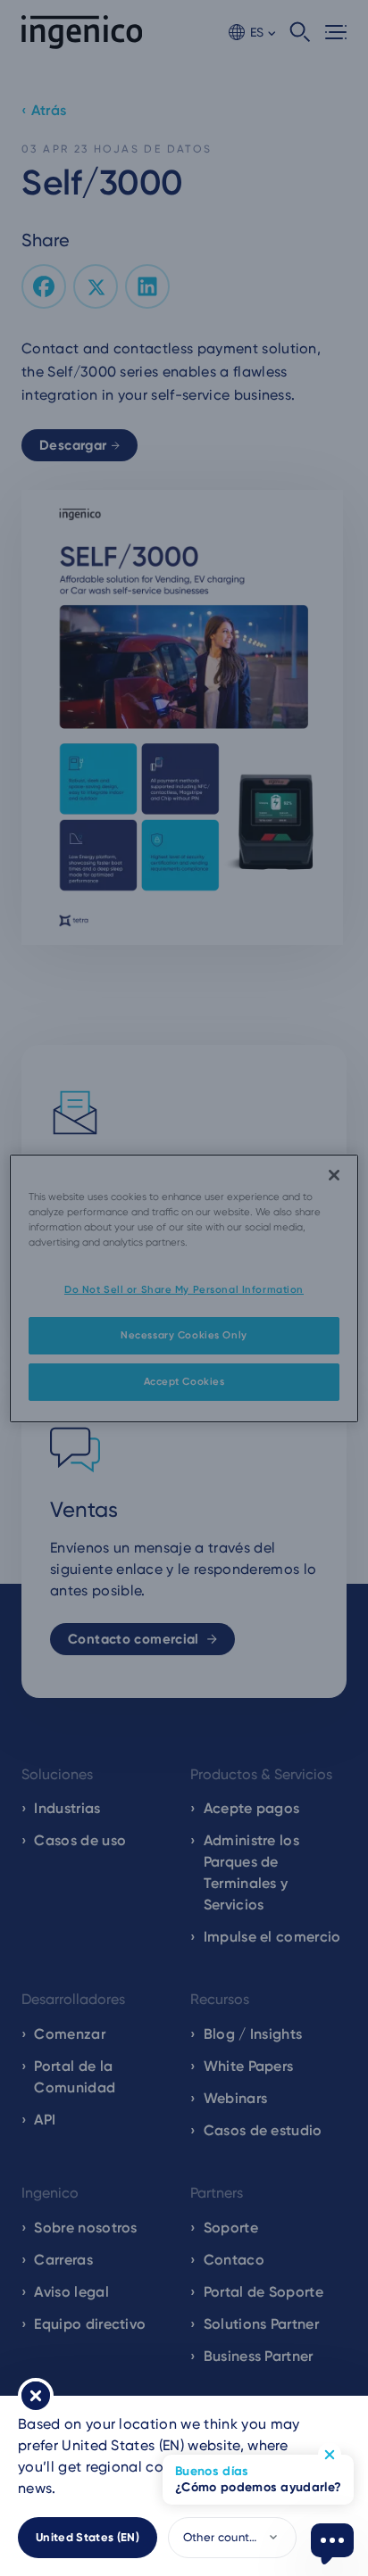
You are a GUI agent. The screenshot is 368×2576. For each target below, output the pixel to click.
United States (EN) (88, 2537)
